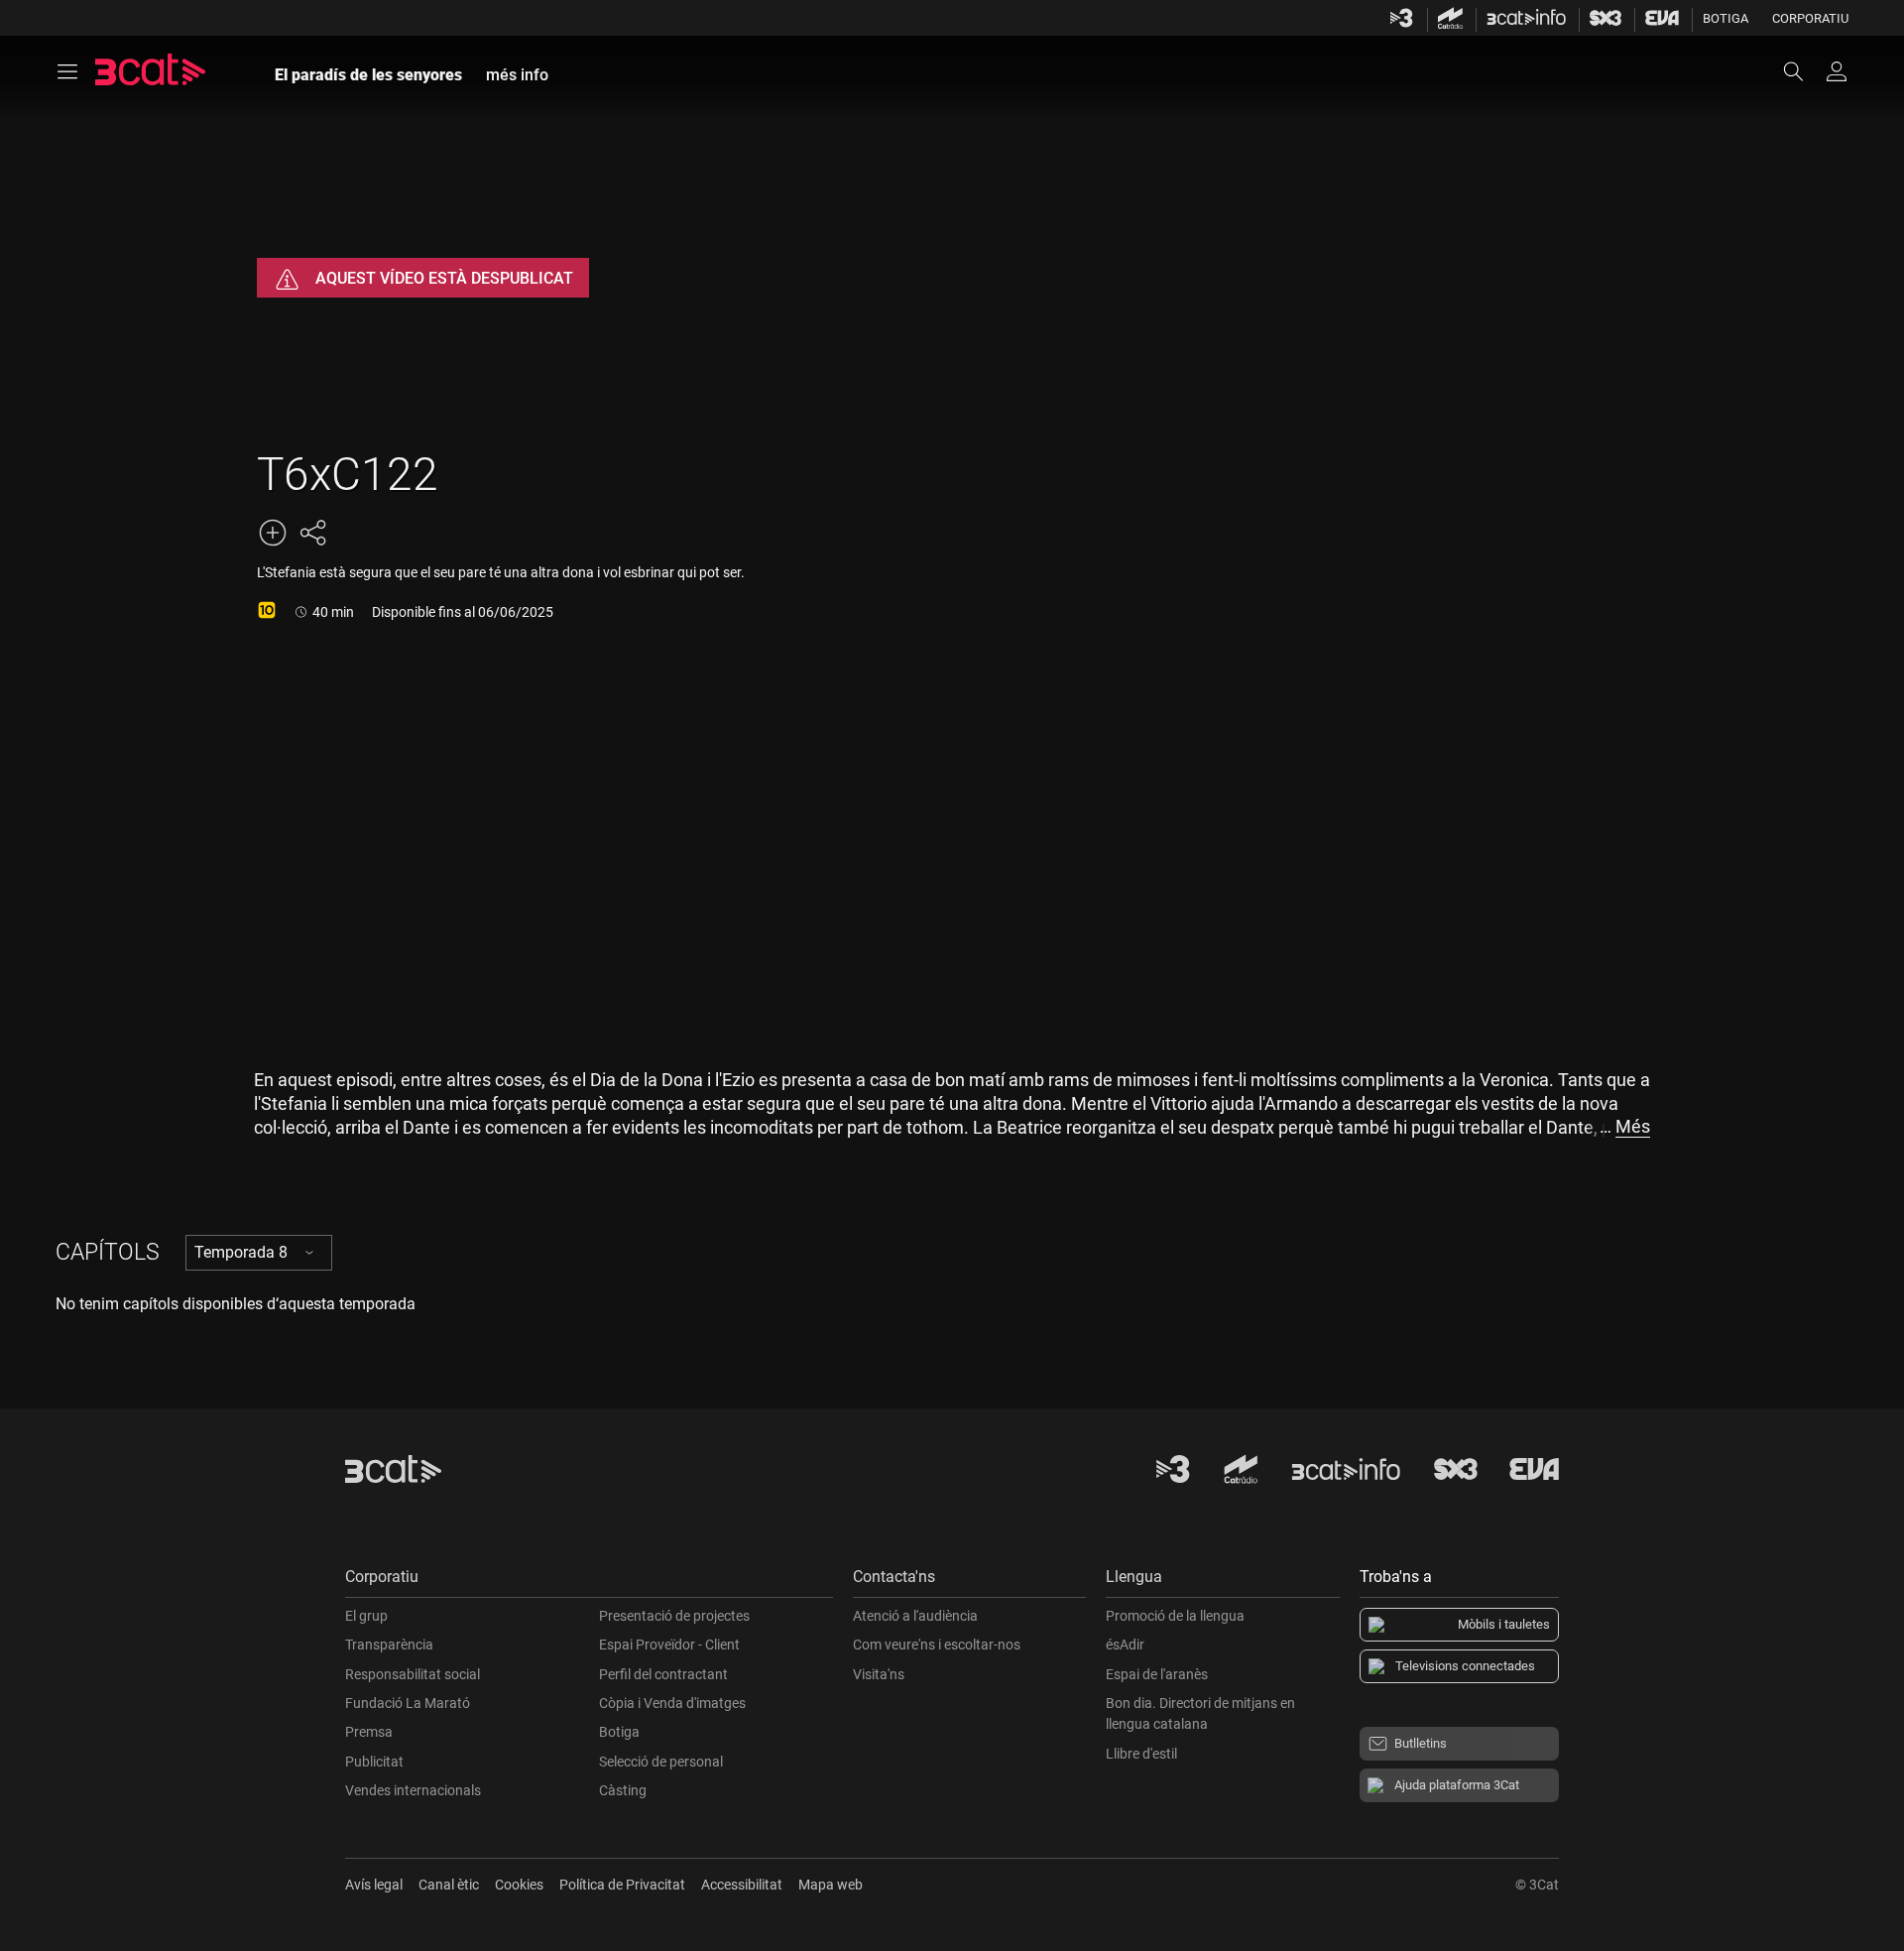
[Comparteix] (312, 533)
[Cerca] (1803, 71)
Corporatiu (1810, 18)
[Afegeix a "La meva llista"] (273, 533)
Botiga (1725, 18)
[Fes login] (1837, 71)
